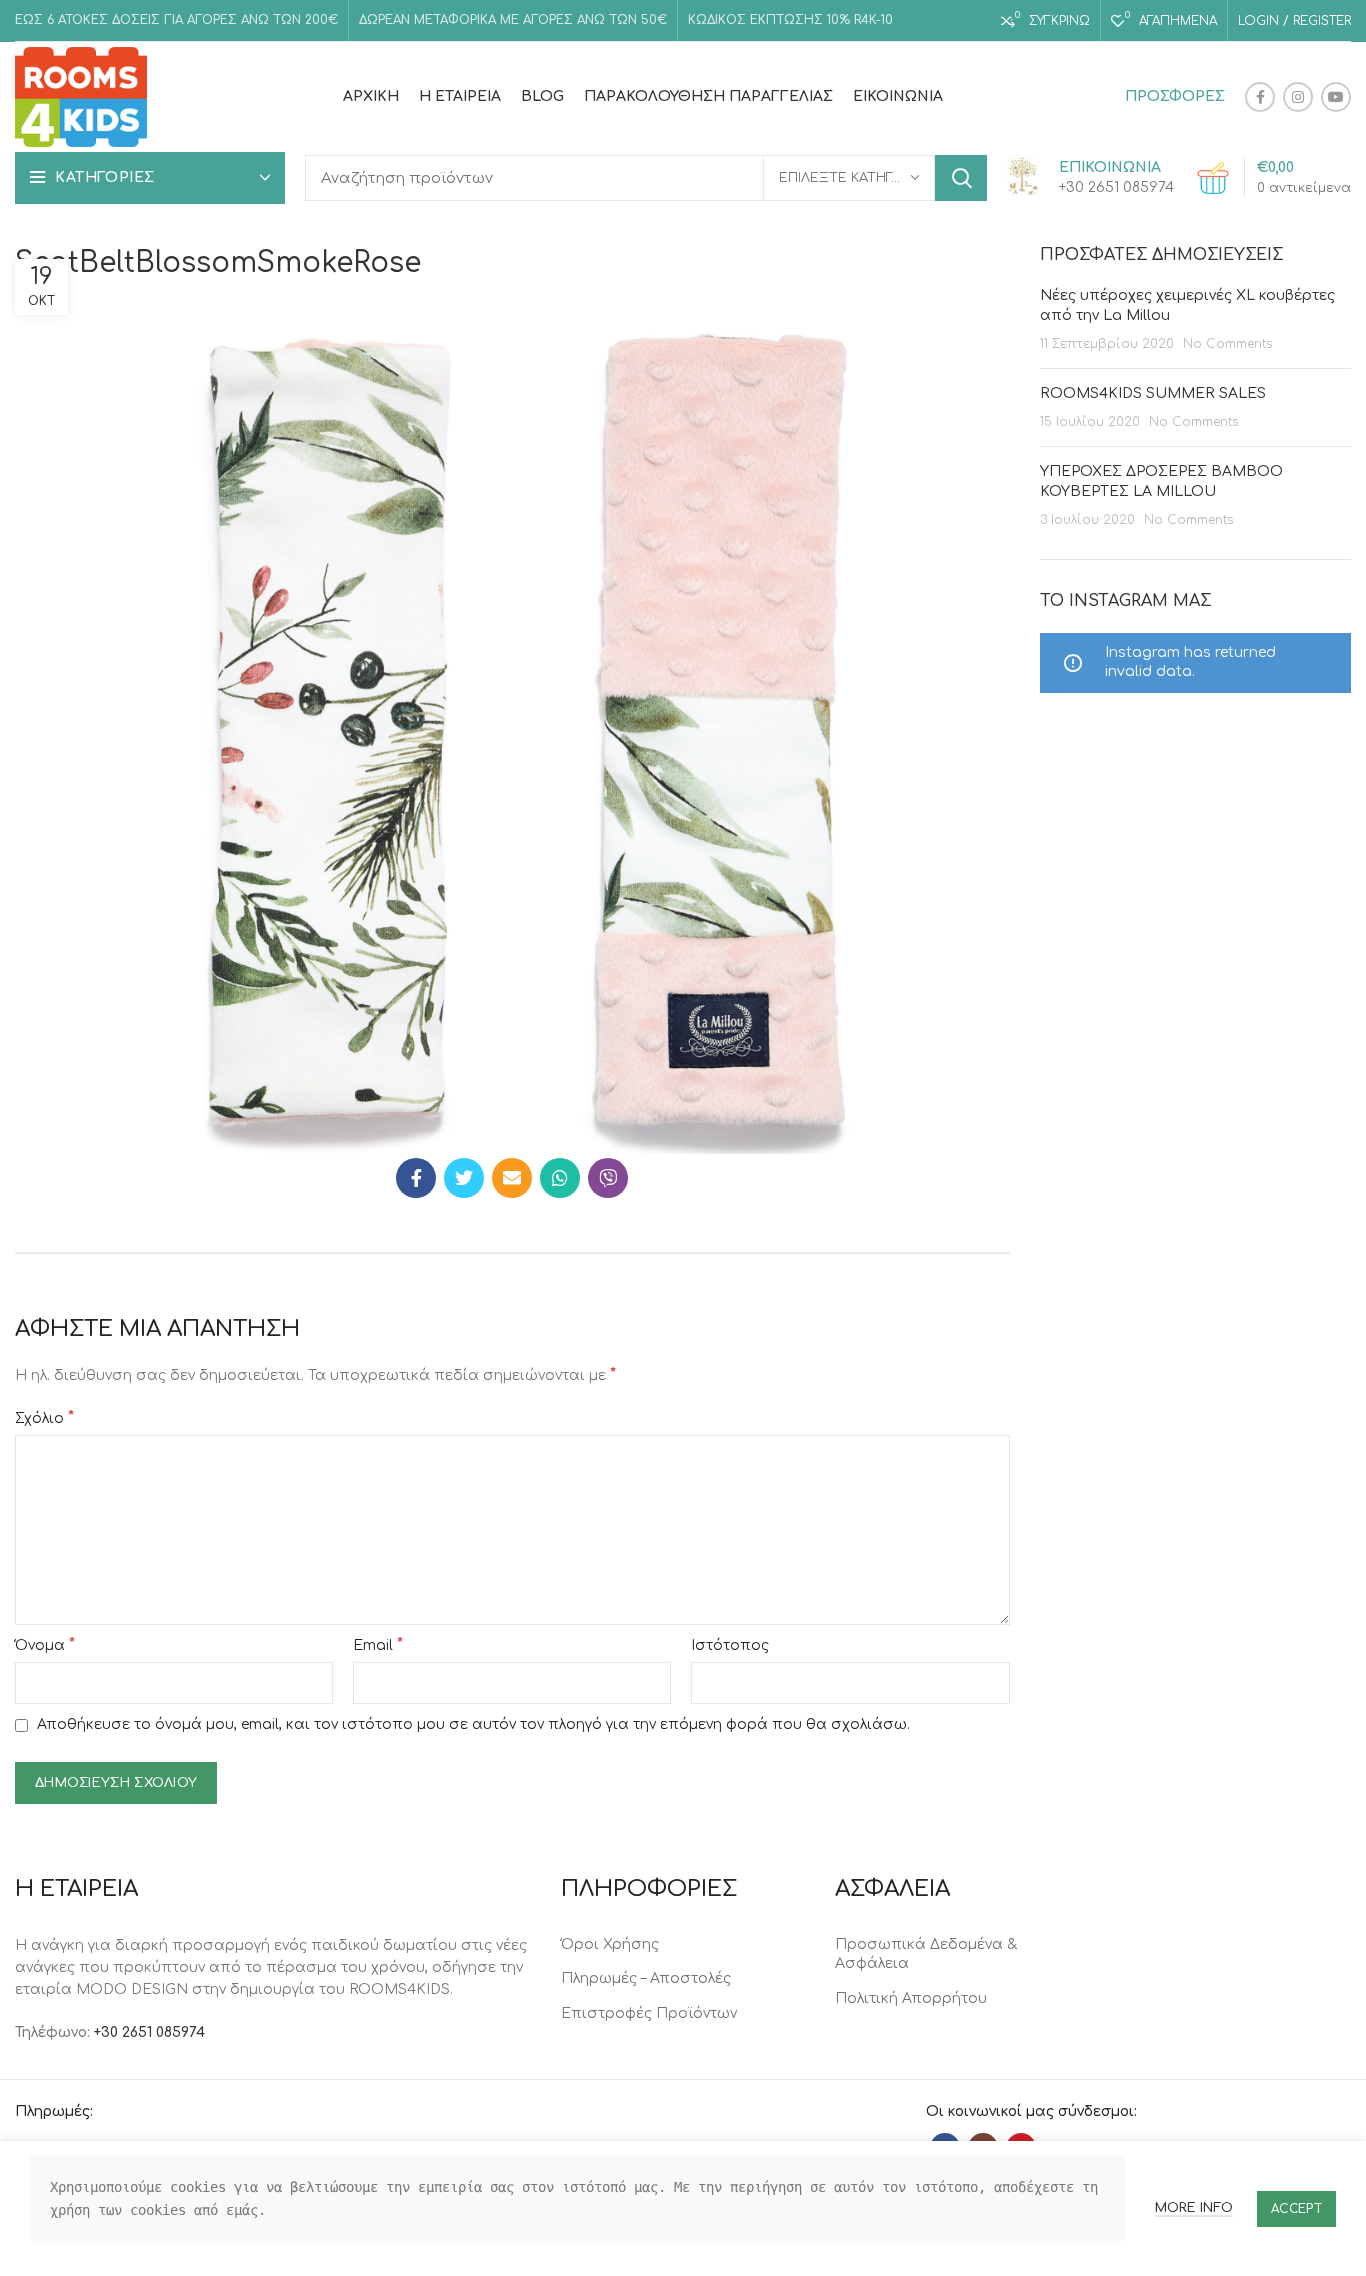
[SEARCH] (961, 178)
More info (1194, 2208)
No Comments (1227, 344)
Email (378, 1645)
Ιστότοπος (730, 1645)
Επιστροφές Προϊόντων (649, 2013)
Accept (1296, 2209)
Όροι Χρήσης (610, 1944)
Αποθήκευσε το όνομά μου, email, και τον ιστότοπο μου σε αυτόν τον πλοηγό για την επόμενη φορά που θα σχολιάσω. (473, 1724)
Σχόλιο (44, 1418)
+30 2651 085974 (149, 2032)
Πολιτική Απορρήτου (911, 1998)
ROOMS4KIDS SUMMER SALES (1153, 393)
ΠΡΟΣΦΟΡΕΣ (1175, 96)
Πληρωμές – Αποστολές (646, 1978)
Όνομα (45, 1645)
